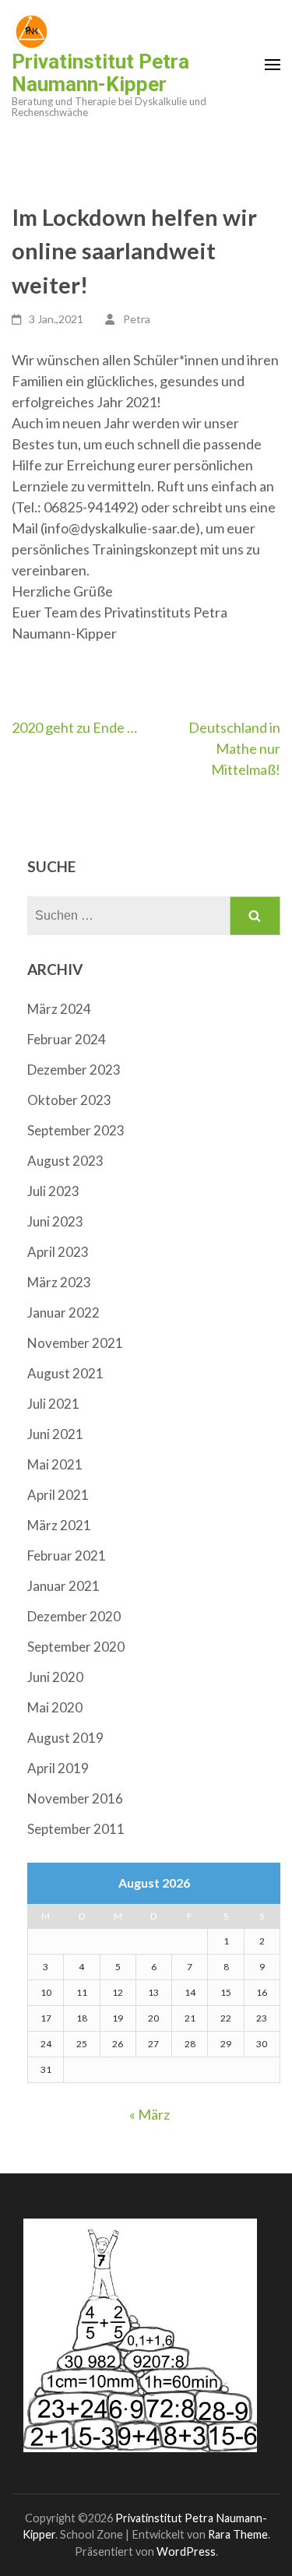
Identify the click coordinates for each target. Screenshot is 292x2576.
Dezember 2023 (74, 1070)
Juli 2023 (53, 1191)
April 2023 (58, 1252)
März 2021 (59, 1525)
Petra (137, 319)
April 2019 (58, 1768)
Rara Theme (238, 2534)
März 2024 (59, 1009)
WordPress (186, 2551)
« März (150, 2114)
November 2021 (75, 1343)
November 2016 (75, 1798)
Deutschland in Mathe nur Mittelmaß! (234, 748)
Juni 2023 (55, 1221)
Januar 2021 (63, 1586)
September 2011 (76, 1829)
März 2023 (59, 1282)
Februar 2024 (67, 1039)
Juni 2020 (55, 1677)
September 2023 (76, 1130)
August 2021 (65, 1373)
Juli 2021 (53, 1404)
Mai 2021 (55, 1464)
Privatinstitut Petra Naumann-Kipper (100, 73)
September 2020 (76, 1647)
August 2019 (65, 1738)
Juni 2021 (55, 1434)
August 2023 (65, 1161)
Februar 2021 (67, 1555)
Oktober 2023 (69, 1100)
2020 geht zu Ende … (74, 727)
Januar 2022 (63, 1313)
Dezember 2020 (74, 1616)
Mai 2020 (55, 1707)
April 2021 (58, 1495)
